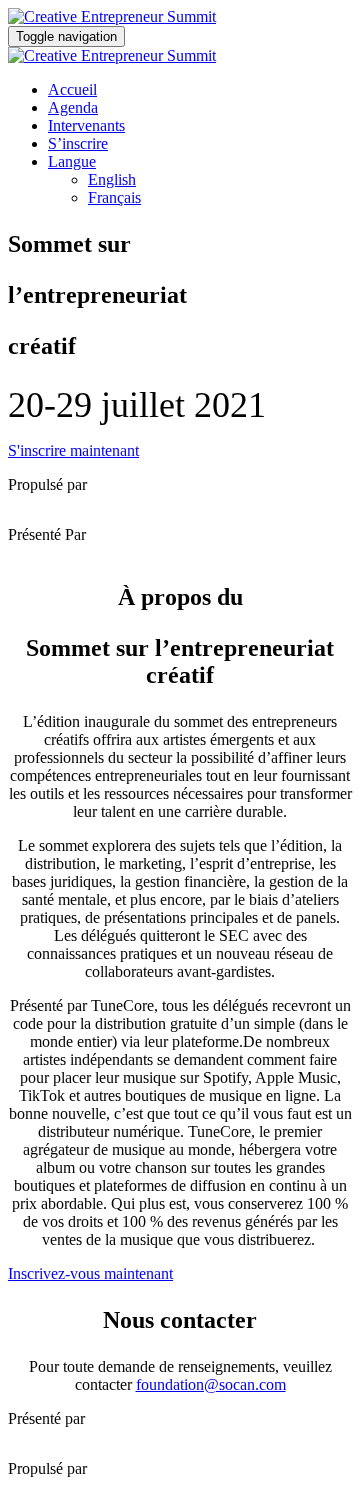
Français (114, 197)
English (112, 179)
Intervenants (86, 125)
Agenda (73, 107)
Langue (72, 161)
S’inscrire (78, 143)
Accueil (72, 89)
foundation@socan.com (211, 1384)
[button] (73, 450)
